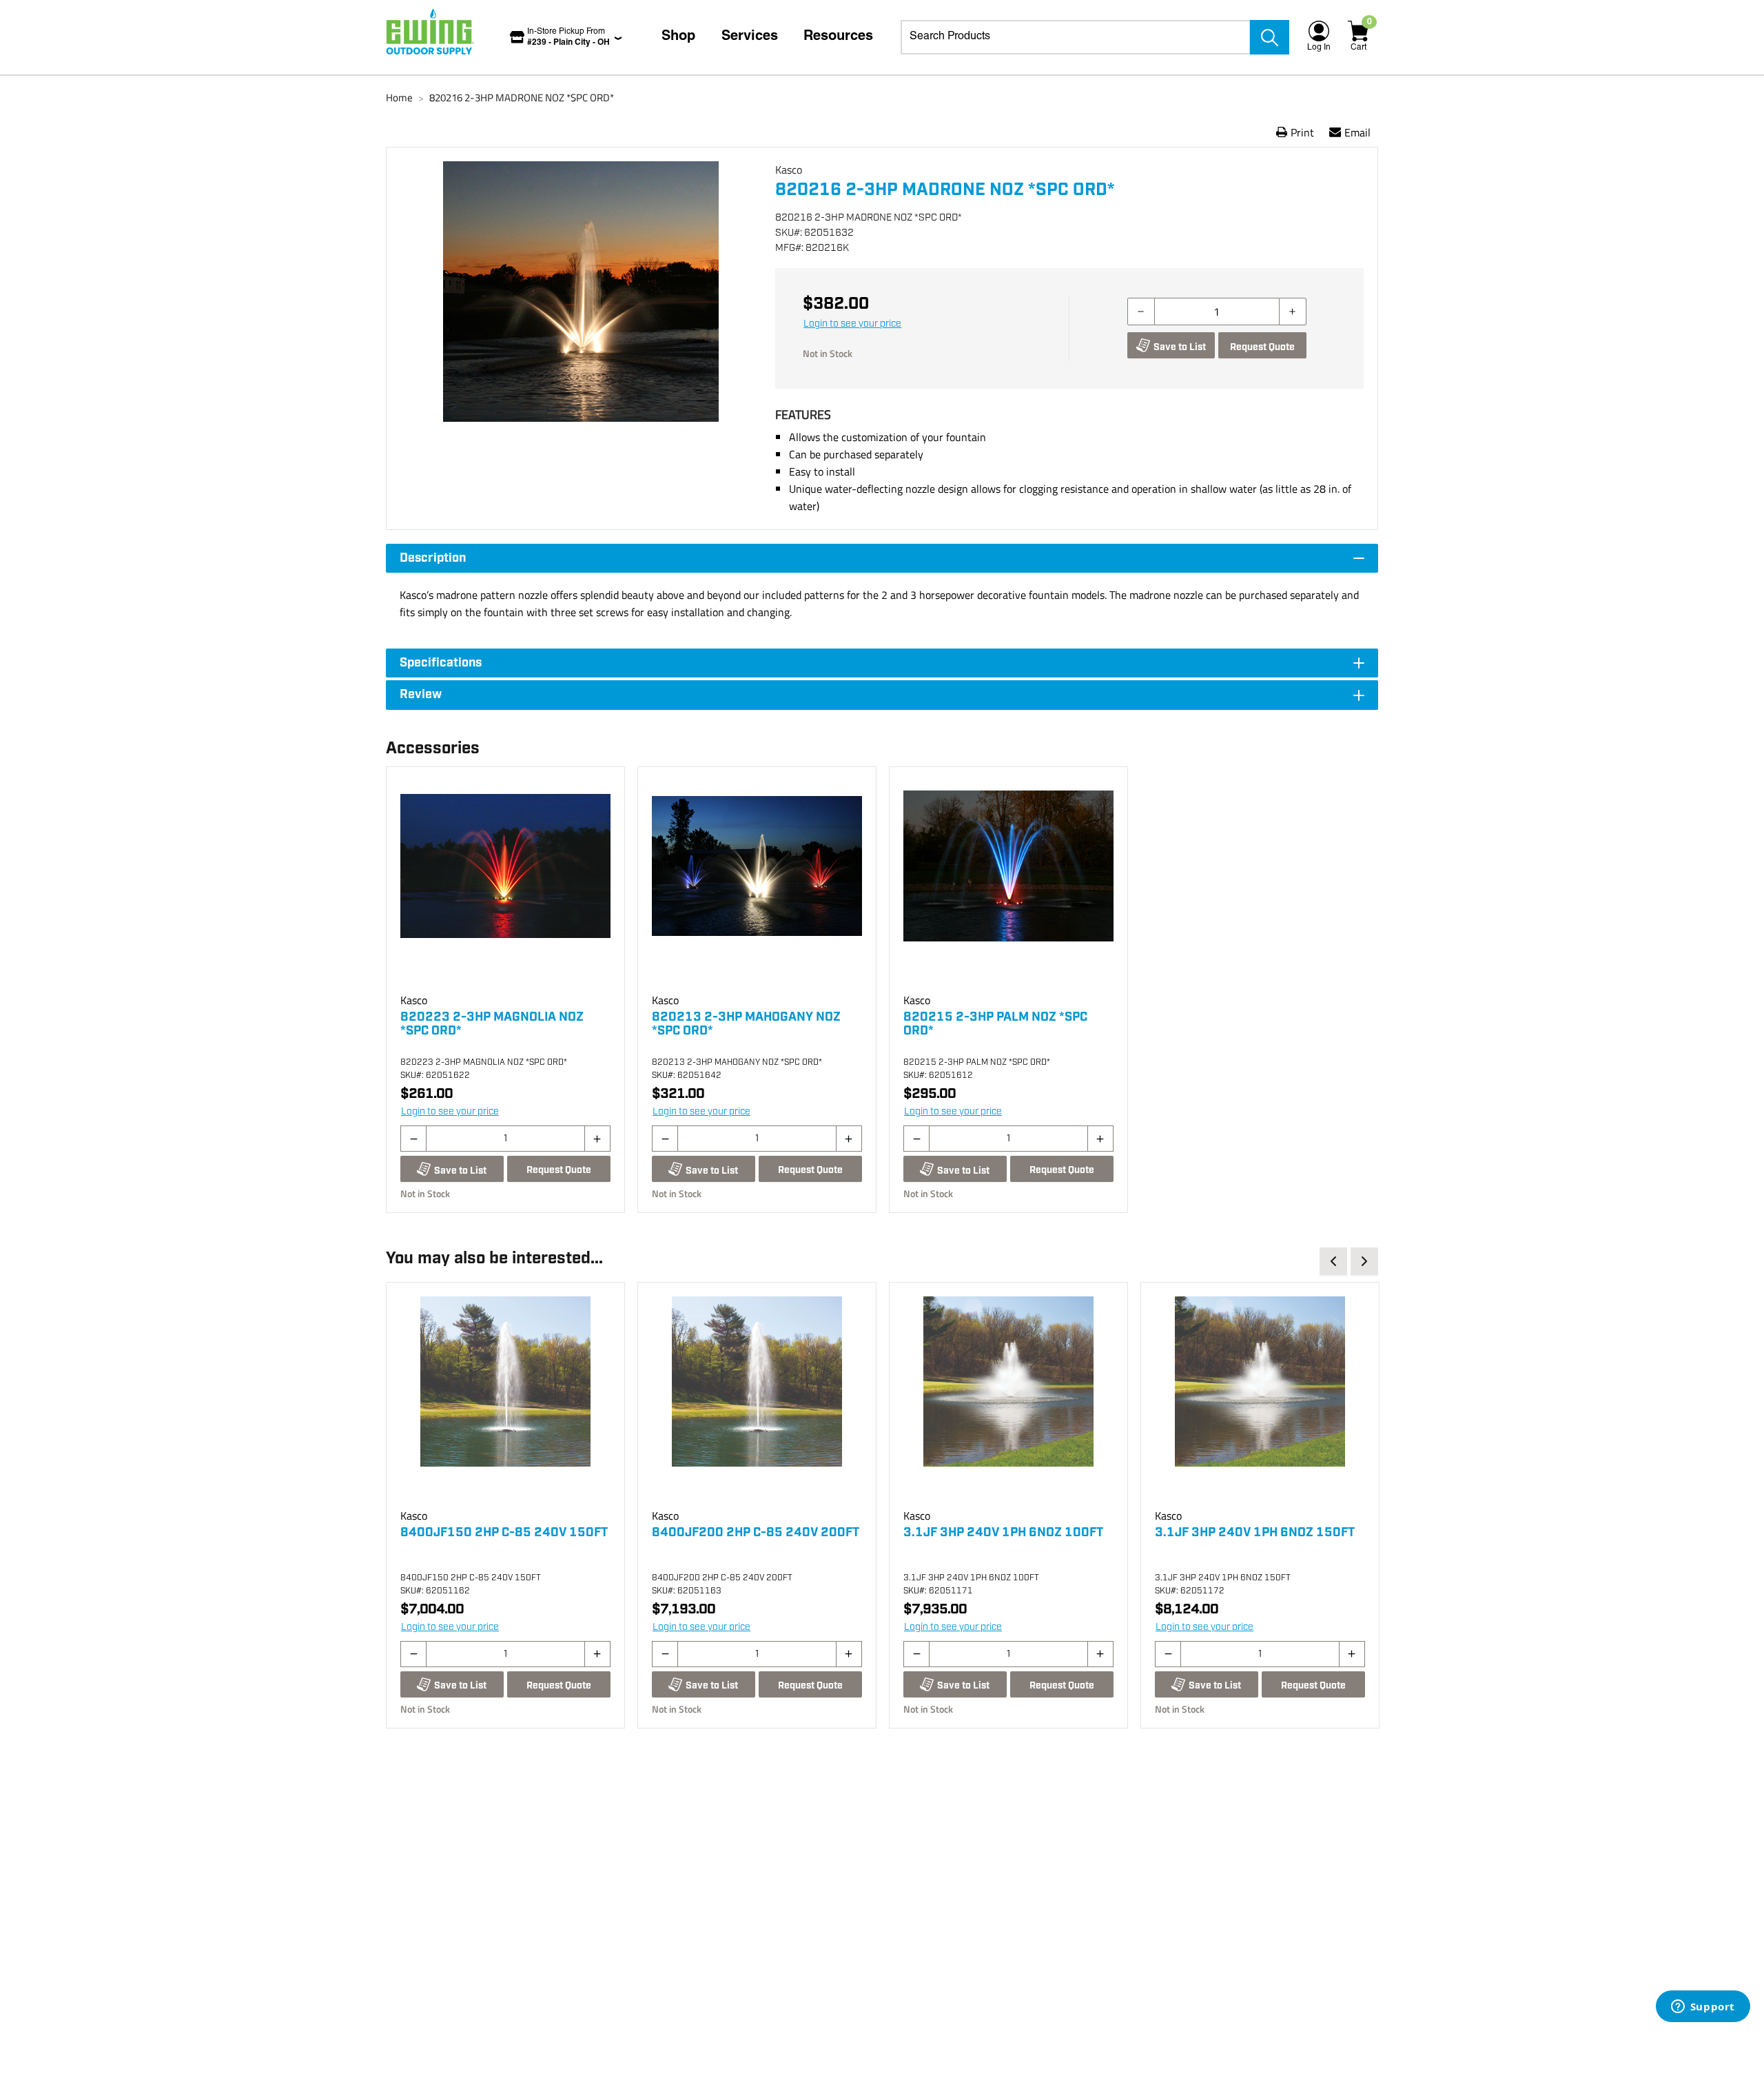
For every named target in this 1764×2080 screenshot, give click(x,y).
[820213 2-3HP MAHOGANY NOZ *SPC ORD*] (757, 886)
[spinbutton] (1217, 312)
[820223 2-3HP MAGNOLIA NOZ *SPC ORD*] (505, 886)
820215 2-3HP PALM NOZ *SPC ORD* (995, 1024)
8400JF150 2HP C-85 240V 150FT (504, 1533)
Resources (838, 37)
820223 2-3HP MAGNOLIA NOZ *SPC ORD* (492, 1024)
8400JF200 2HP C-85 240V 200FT (756, 1533)
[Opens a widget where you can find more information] (1703, 2008)
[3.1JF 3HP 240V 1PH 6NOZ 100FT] (1008, 1401)
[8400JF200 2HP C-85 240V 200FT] (757, 1401)
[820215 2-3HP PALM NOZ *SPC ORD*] (1008, 886)
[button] (581, 313)
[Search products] (1270, 37)
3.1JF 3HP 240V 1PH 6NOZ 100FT (1003, 1533)
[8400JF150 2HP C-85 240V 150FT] (505, 1401)
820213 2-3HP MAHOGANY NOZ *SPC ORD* (746, 1024)
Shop (678, 37)
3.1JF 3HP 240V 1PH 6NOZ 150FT (1255, 1533)
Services (750, 37)
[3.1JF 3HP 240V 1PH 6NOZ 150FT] (1260, 1401)
